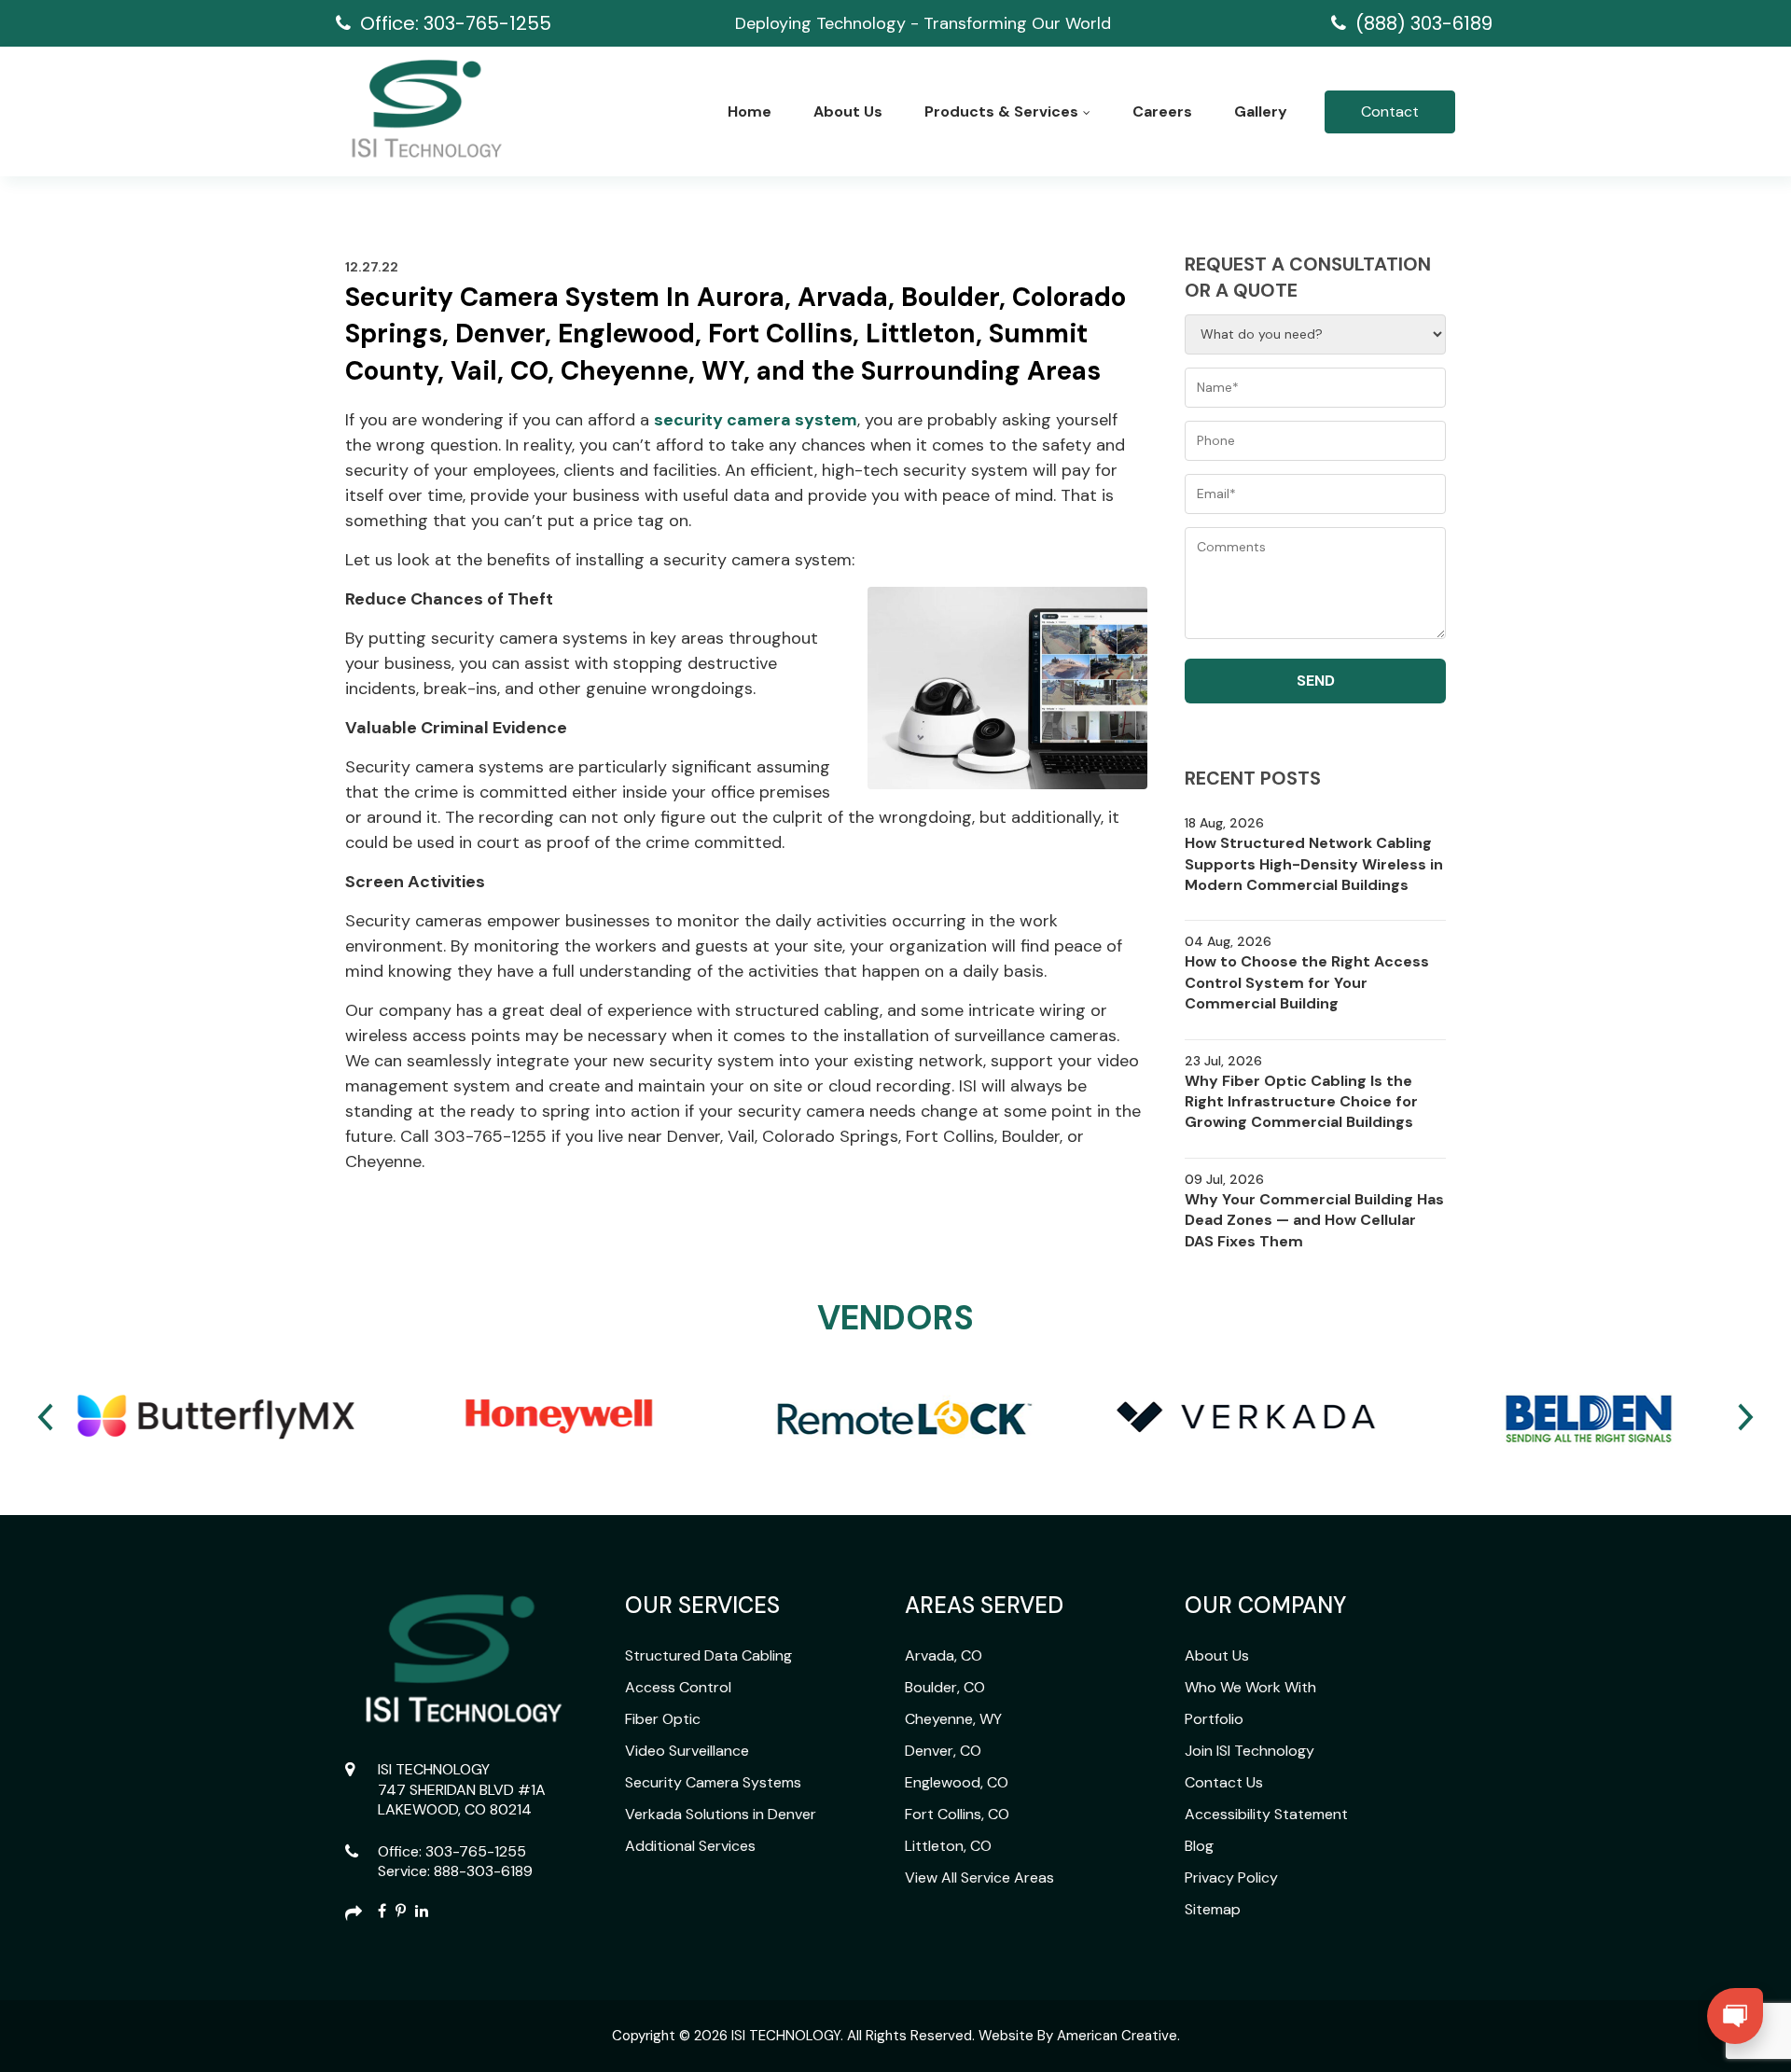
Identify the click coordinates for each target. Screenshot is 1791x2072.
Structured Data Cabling (708, 1655)
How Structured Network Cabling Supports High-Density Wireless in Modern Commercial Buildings (1314, 864)
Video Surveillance (687, 1751)
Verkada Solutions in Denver (721, 1814)
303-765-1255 (476, 1851)
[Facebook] (382, 1913)
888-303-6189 (483, 1871)
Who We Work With (1250, 1687)
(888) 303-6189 (1424, 23)
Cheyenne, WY (953, 1719)
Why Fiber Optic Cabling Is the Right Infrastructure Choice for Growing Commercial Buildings (1301, 1102)
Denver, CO (943, 1751)
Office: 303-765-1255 (456, 23)
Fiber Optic (663, 1719)
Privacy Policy (1231, 1877)
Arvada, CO (944, 1655)
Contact (1390, 111)
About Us (1217, 1655)
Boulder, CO (945, 1687)
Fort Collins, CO (957, 1814)
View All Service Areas (979, 1877)
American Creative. (1118, 2036)
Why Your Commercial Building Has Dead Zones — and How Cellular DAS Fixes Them (1314, 1220)
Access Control (678, 1687)
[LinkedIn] (422, 1913)
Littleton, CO (948, 1846)
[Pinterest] (401, 1913)
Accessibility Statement (1266, 1814)
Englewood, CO (957, 1782)
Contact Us (1224, 1782)
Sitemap (1213, 1909)
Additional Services (690, 1846)
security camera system (756, 420)
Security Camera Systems (713, 1782)
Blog (1199, 1846)
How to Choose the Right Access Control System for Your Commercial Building (1307, 982)
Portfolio (1214, 1719)
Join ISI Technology (1250, 1751)
